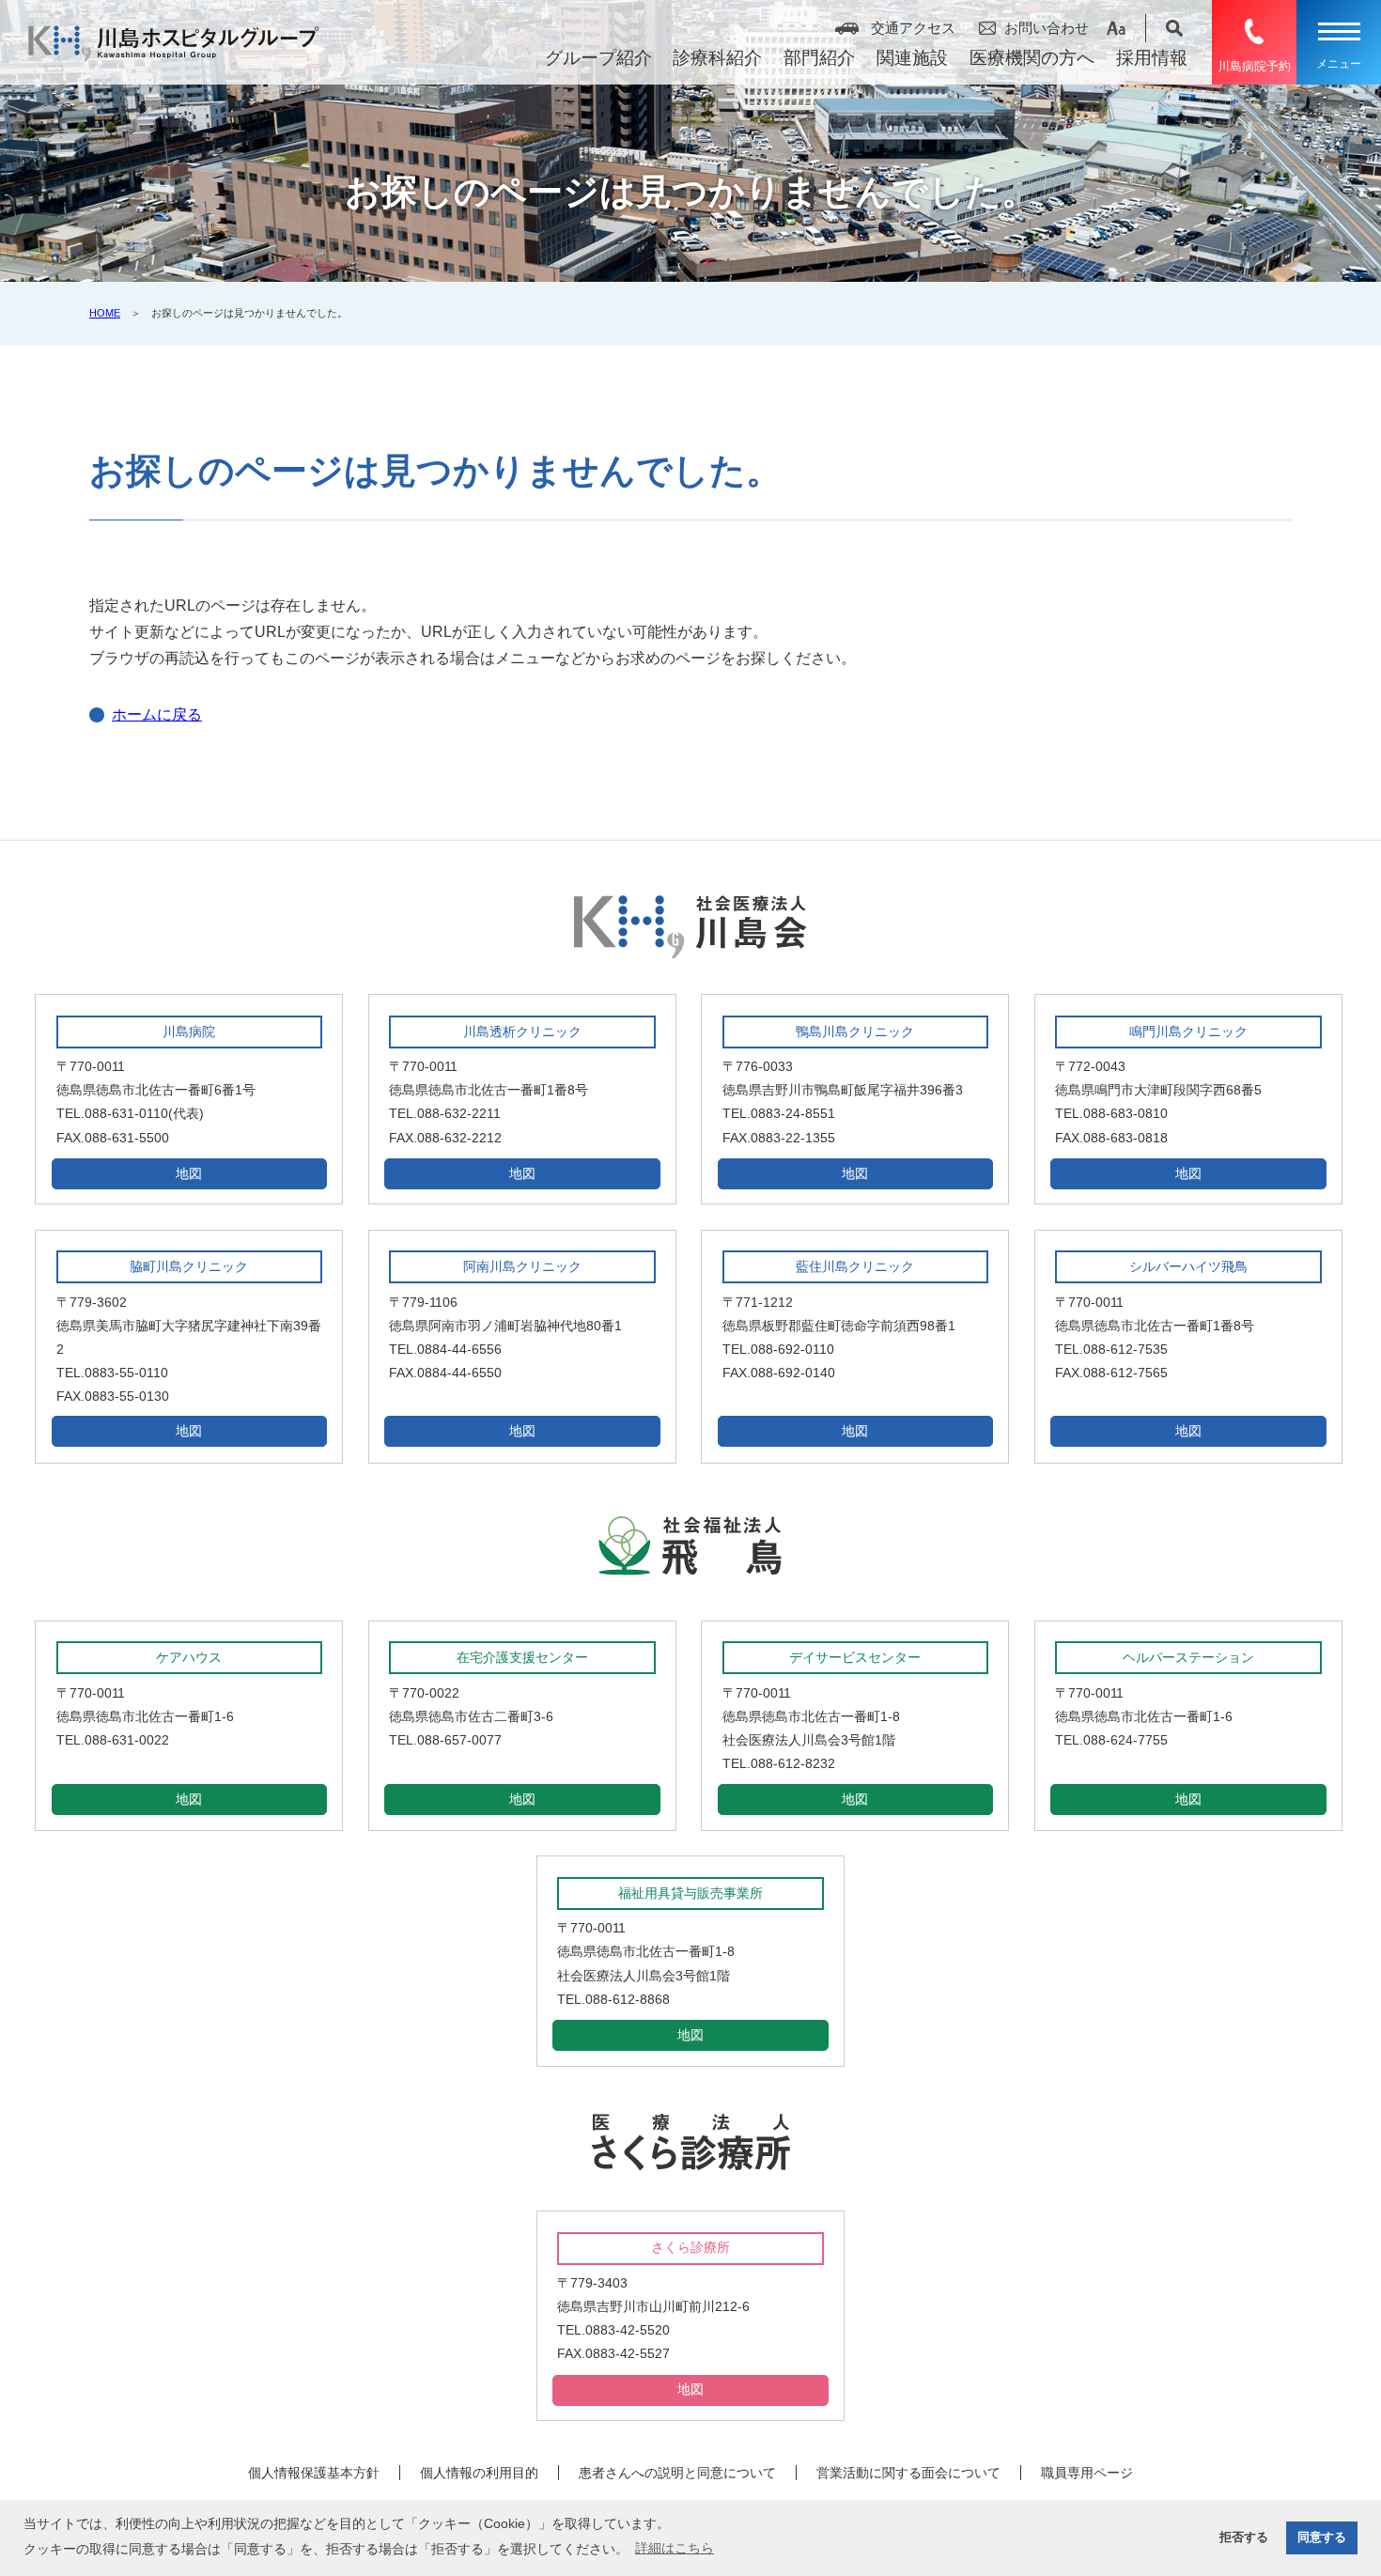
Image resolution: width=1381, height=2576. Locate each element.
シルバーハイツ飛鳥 (1188, 1266)
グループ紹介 (598, 58)
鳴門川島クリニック (1188, 1032)
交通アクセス (913, 28)
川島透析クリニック (522, 1032)
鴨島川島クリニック (855, 1032)
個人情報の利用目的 (479, 2473)
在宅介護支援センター (522, 1657)
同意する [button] (1322, 2537)
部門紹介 (819, 58)
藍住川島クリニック (855, 1266)
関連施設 (912, 58)
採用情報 (1152, 58)
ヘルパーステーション (1188, 1657)
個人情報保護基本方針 (314, 2473)
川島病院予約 (1254, 66)
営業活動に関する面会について (908, 2473)
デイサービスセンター (855, 1657)
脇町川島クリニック (189, 1266)
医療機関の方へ (1032, 58)
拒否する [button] (1244, 2537)
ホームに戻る (157, 714)
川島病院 (189, 1032)
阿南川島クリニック (522, 1266)
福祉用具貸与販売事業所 (690, 1893)
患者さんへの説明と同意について (677, 2473)
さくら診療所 (690, 2247)
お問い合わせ (1047, 28)
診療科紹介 (717, 58)
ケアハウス (189, 1657)
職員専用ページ (1087, 2473)
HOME (105, 313)
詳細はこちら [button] (675, 2548)
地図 (189, 1173)
